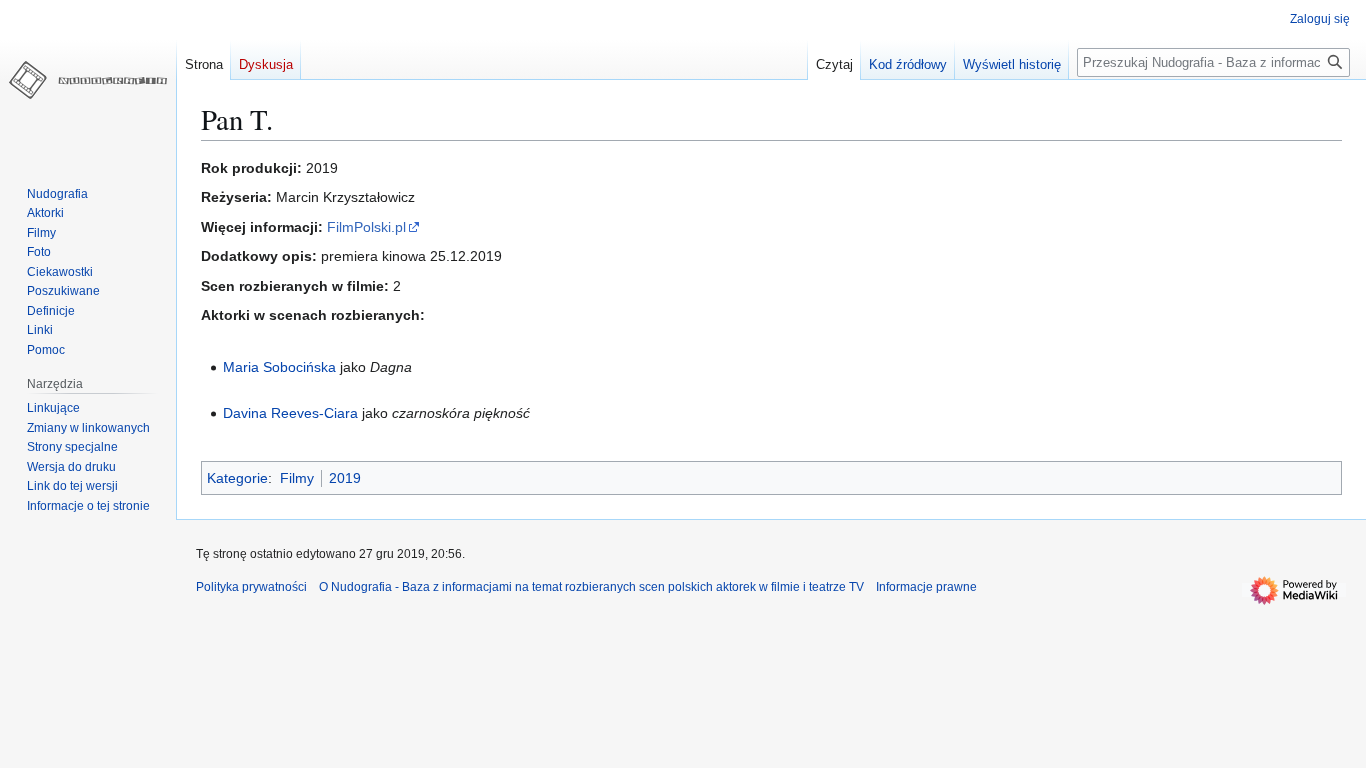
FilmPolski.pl (366, 227)
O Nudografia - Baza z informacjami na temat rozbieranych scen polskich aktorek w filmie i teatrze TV (591, 587)
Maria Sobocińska (279, 367)
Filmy (297, 478)
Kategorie (237, 478)
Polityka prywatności (251, 587)
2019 (345, 478)
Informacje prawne (926, 587)
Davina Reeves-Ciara (290, 413)
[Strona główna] (88, 80)
